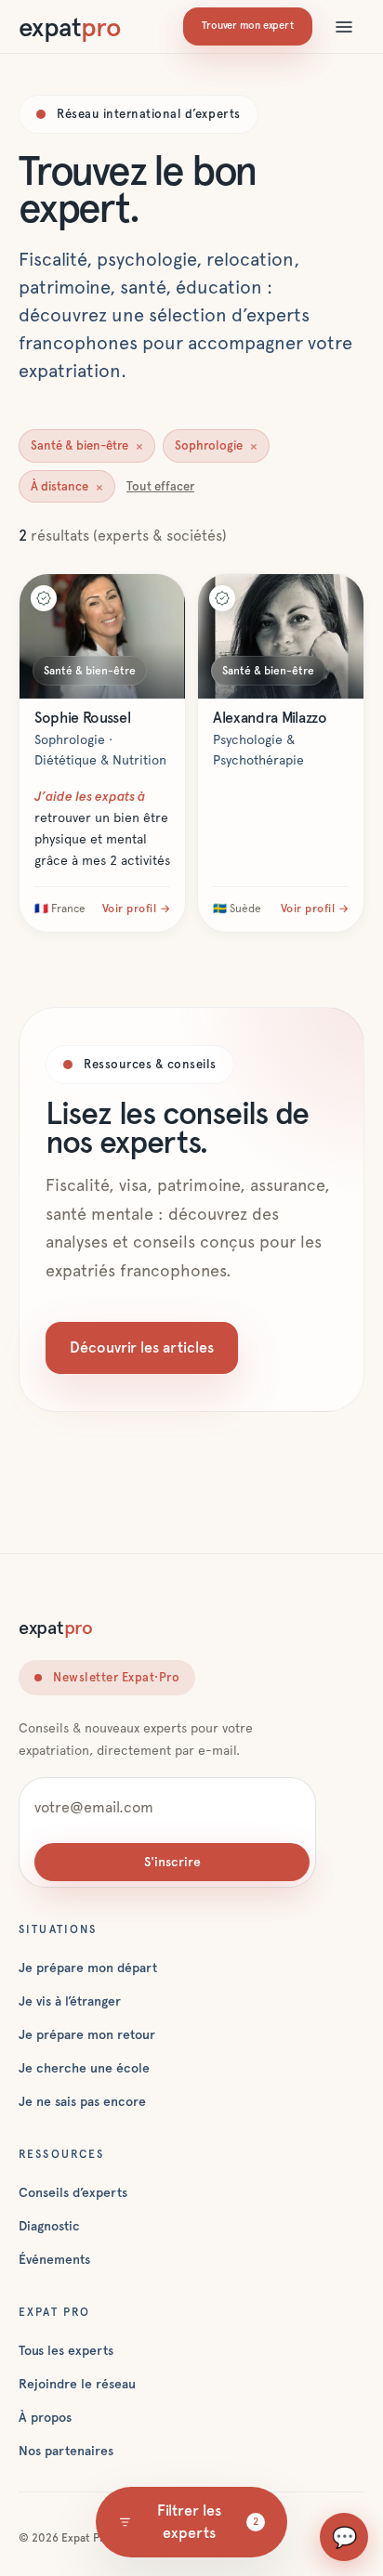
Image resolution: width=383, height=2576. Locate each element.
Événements (54, 2259)
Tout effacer (160, 486)
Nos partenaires (66, 2451)
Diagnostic (49, 2226)
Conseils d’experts (73, 2192)
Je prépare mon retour (87, 2034)
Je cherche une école (84, 2068)
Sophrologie (216, 446)
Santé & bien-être (87, 446)
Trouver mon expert (248, 26)
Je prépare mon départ (88, 1968)
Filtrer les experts (208, 2522)
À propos (45, 2417)
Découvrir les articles (142, 1347)
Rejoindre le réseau (77, 2384)
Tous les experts (66, 2350)
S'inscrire (172, 1862)
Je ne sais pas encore (82, 2101)
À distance (67, 487)
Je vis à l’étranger (70, 2001)
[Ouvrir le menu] (344, 27)
